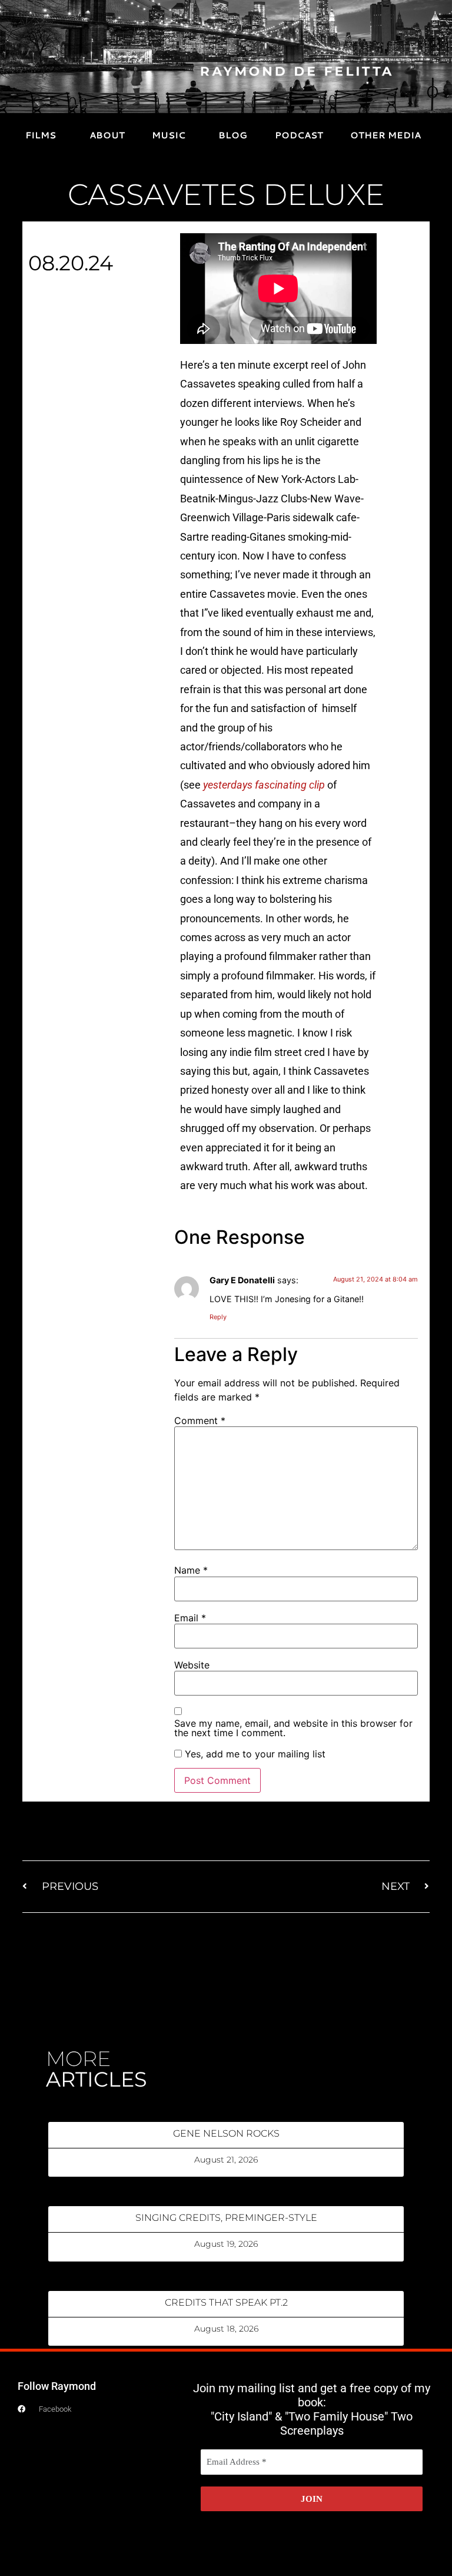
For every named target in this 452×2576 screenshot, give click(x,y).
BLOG (233, 135)
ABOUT (107, 135)
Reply (218, 1317)
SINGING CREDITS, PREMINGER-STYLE (226, 2218)
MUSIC (169, 135)
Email (190, 1618)
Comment (200, 1421)
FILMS (41, 135)
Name (191, 1570)
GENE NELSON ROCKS (226, 2133)
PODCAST (299, 135)
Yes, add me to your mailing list (254, 1754)
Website (192, 1665)
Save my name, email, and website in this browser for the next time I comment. (293, 1728)
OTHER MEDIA (385, 135)
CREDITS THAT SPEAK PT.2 (226, 2302)
